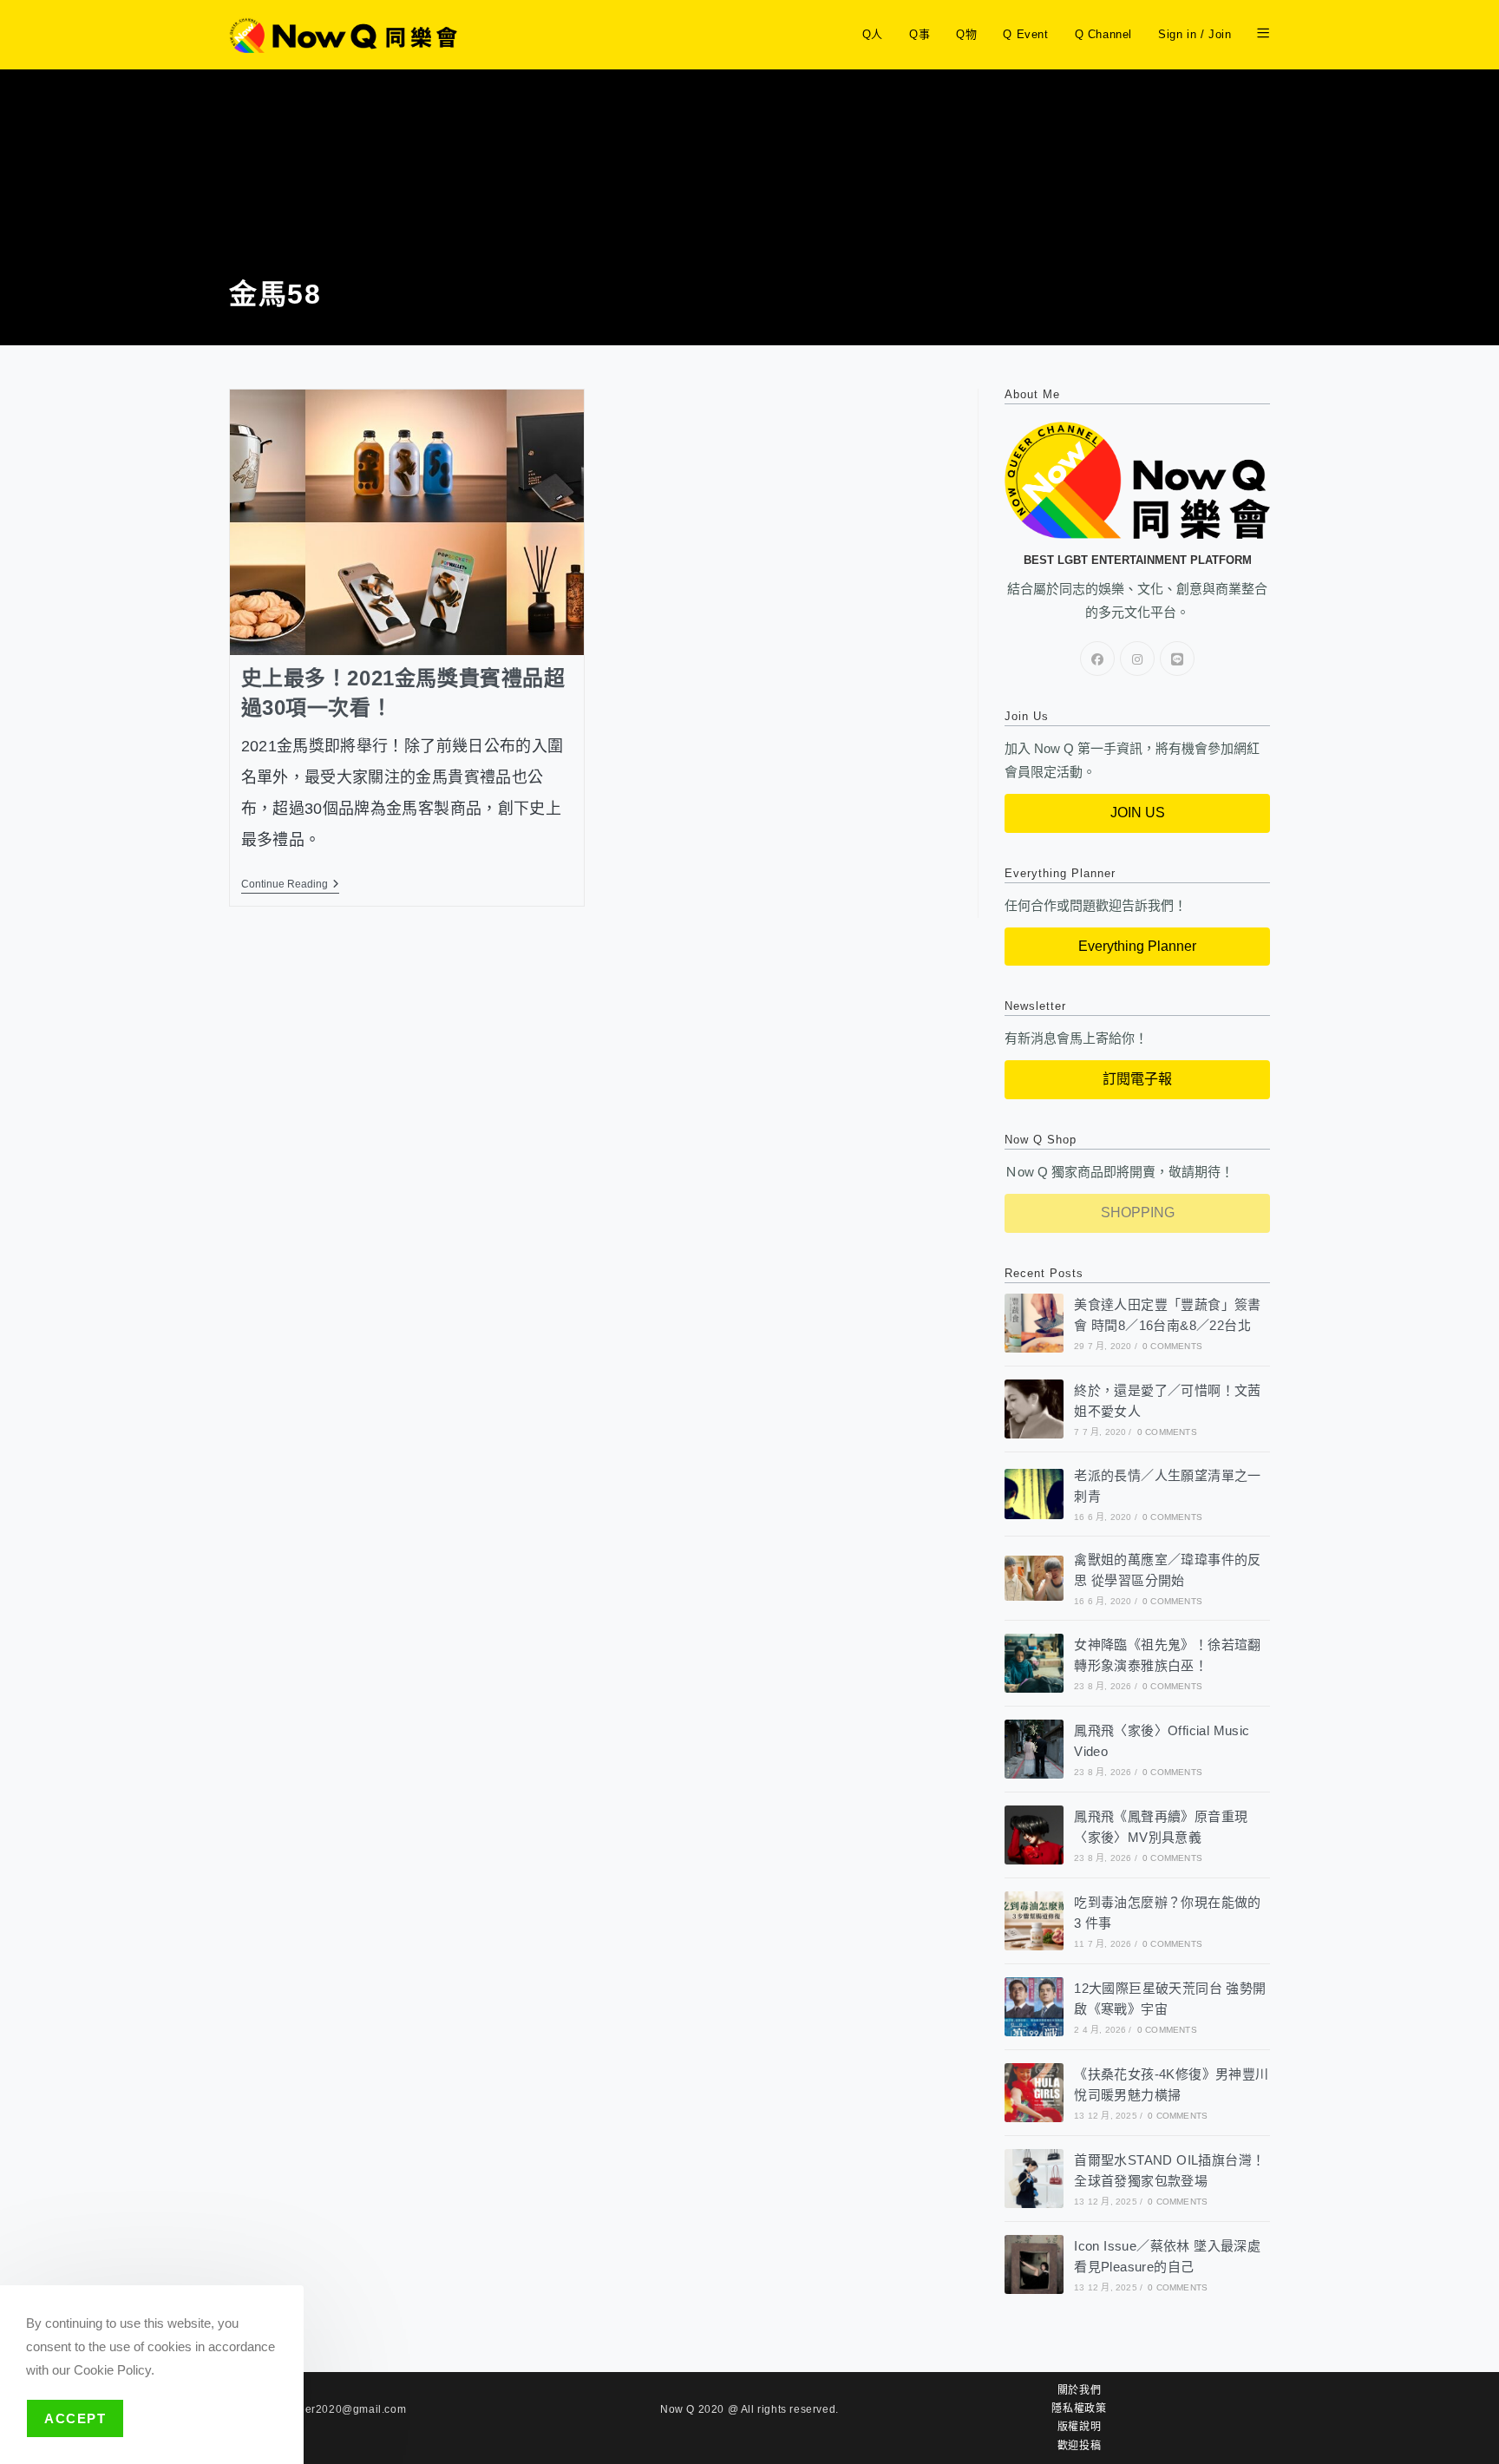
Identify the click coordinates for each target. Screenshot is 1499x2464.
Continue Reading (290, 884)
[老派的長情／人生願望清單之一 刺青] (1034, 1494)
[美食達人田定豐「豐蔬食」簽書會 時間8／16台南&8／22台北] (1034, 1323)
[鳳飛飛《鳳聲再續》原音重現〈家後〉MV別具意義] (1034, 1835)
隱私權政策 (1079, 2408)
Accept (75, 2418)
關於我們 (1079, 2390)
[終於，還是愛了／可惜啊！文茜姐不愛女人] (1034, 1409)
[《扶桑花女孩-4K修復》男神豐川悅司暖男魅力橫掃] (1034, 2093)
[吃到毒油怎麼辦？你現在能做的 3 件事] (1034, 1921)
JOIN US (1138, 813)
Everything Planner (1137, 946)
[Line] (1177, 659)
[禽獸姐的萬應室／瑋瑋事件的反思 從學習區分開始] (1034, 1578)
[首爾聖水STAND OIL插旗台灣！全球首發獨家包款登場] (1034, 2179)
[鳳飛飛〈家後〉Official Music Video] (1034, 1749)
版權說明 (1079, 2427)
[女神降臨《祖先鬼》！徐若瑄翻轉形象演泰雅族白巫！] (1034, 1663)
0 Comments (1172, 1346)
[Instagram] (1137, 659)
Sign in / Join (1195, 34)
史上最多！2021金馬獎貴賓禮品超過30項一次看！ (403, 693)
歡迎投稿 (1079, 2446)
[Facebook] (1097, 659)
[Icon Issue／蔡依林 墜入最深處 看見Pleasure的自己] (1034, 2264)
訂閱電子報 (1137, 1079)
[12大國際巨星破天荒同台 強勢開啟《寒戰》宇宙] (1034, 2007)
